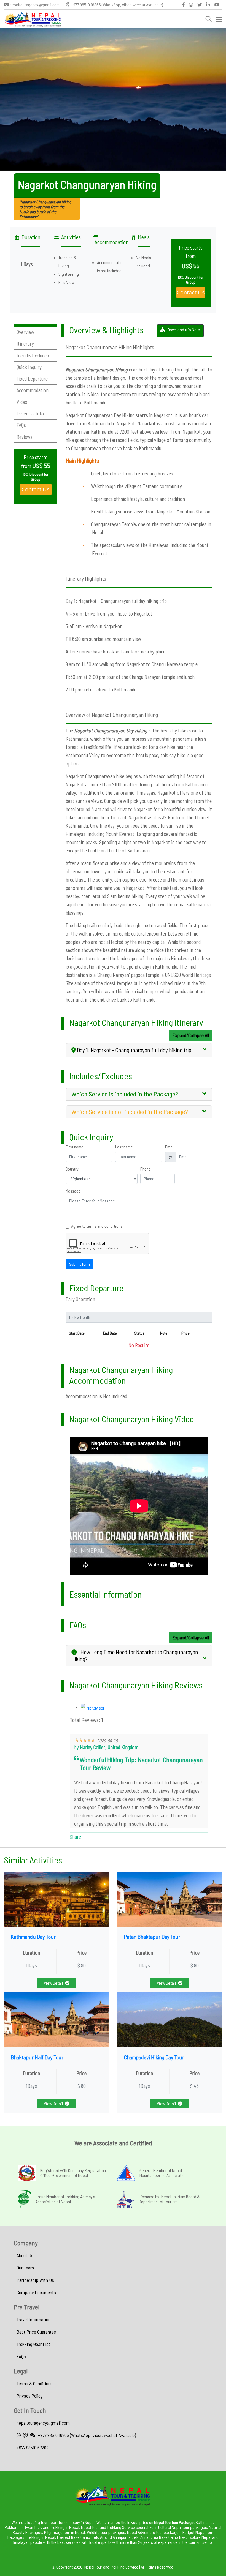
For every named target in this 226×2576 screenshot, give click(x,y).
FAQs (21, 2356)
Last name (124, 1147)
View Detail (53, 1983)
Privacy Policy (29, 2396)
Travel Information (33, 2319)
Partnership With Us (35, 2280)
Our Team (25, 2268)
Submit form (80, 1264)
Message (73, 1191)
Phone (146, 1169)
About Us (25, 2255)
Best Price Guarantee (36, 2332)
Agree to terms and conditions (97, 1226)
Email (170, 1147)
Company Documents (36, 2292)
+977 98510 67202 (33, 2448)
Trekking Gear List (33, 2344)
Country (72, 1169)
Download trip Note (184, 329)
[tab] (139, 1050)
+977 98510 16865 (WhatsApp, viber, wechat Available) (117, 5)
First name (75, 1147)
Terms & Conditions (35, 2383)
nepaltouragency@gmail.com (34, 5)
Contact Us (191, 292)
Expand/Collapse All (191, 1035)
